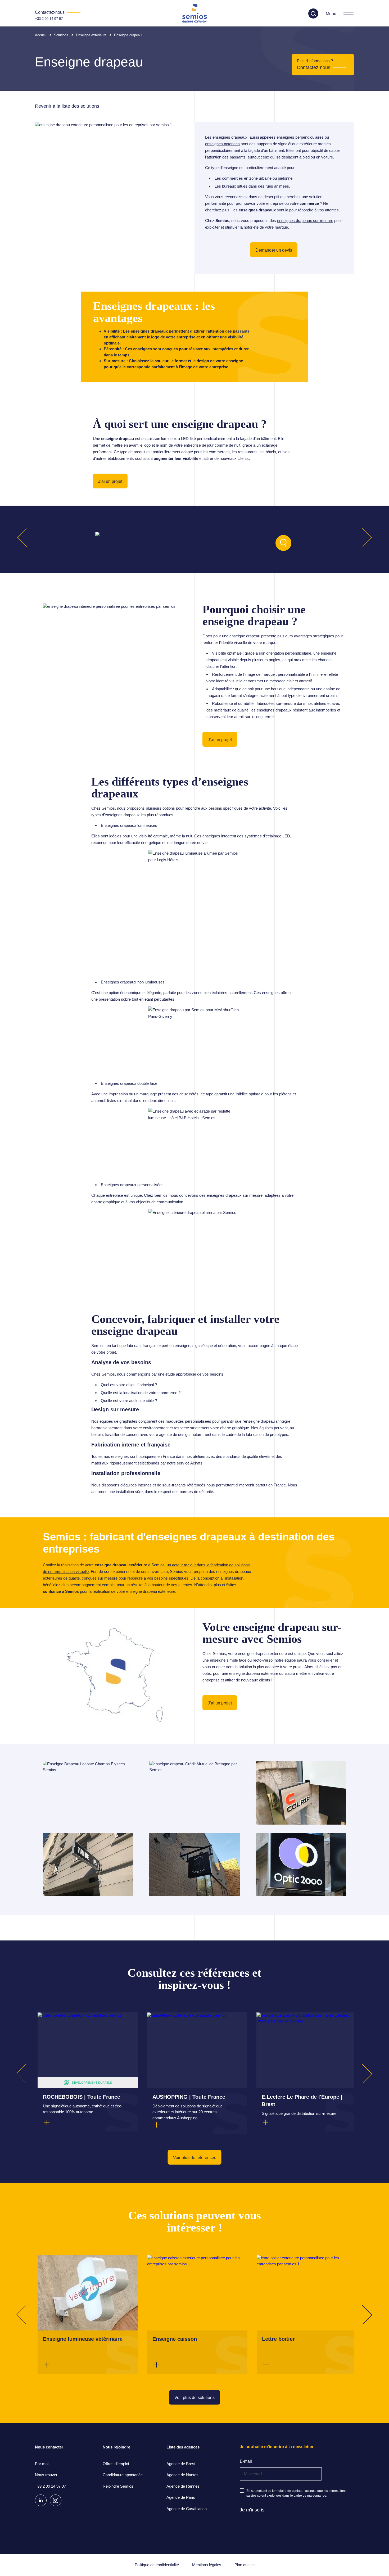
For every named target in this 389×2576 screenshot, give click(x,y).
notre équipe (285, 1660)
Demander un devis (274, 250)
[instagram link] (56, 2500)
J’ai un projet (110, 481)
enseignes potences (222, 144)
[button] (130, 546)
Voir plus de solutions (195, 2398)
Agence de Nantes (182, 2475)
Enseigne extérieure (91, 35)
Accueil (41, 35)
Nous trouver (46, 2475)
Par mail (42, 2464)
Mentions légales (207, 2565)
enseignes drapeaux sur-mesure (305, 221)
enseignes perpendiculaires (300, 137)
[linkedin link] (41, 2500)
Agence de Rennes (183, 2486)
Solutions (61, 35)
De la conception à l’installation (217, 1578)
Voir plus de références (195, 2158)
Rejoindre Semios (118, 2486)
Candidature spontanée (123, 2475)
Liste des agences (183, 2447)
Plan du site (245, 2565)
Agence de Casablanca (187, 2509)
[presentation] (26, 537)
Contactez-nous (314, 67)
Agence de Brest (181, 2464)
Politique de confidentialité (157, 2565)
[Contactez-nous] (58, 12)
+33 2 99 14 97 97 (49, 19)
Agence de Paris (181, 2497)
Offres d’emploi (116, 2464)
